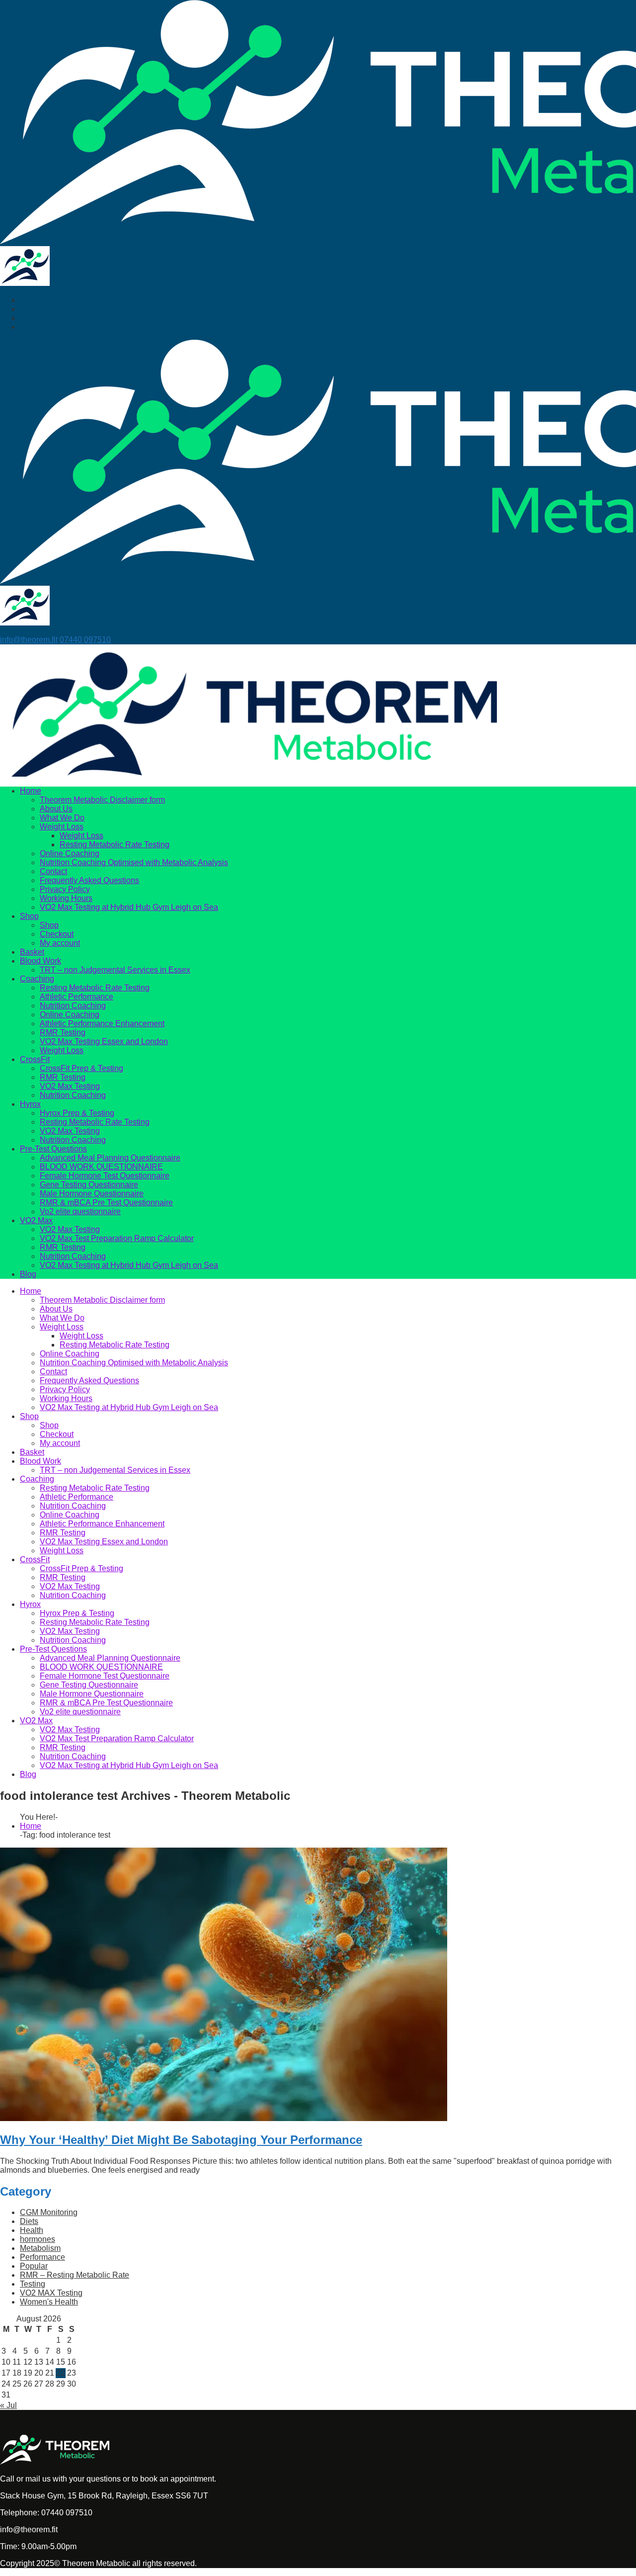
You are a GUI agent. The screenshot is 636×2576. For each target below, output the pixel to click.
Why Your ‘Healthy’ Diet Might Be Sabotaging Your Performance (181, 2140)
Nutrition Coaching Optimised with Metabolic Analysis (134, 862)
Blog (28, 1274)
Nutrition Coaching (73, 1006)
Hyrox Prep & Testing (77, 1113)
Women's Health (49, 2302)
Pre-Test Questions (53, 1149)
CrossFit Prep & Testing (81, 1068)
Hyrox (30, 1104)
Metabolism (40, 2248)
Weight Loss (62, 827)
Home (31, 791)
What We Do (62, 818)
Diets (29, 2221)
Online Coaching (70, 853)
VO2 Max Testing (70, 1086)
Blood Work (40, 961)
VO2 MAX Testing (51, 2293)
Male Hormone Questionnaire (92, 1194)
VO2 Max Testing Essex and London (104, 1041)
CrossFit (35, 1059)
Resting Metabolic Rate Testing (115, 844)
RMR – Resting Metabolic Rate (75, 2275)
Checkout (57, 934)
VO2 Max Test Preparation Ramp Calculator (117, 1238)
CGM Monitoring (49, 2212)
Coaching (37, 979)
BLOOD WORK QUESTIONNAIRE (101, 1167)
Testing (33, 2284)
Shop (29, 916)
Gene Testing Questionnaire (89, 1185)
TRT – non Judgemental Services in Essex (115, 970)
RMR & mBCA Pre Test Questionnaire (106, 1202)
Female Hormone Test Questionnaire (105, 1176)
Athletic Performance (77, 997)
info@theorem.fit (29, 640)
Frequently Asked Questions (89, 880)
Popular (34, 2266)
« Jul (8, 2405)
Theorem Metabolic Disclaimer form (102, 800)
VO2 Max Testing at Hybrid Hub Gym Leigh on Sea (129, 907)
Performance (42, 2257)
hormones (38, 2239)
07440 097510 (85, 640)
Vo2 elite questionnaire (80, 1211)
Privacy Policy (65, 889)
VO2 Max (36, 1220)
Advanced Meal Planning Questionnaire (110, 1158)
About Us (56, 809)
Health (32, 2230)
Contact (53, 871)
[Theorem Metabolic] (25, 283)
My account (60, 943)
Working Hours (66, 898)
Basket (32, 952)
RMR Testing (63, 1032)
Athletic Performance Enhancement (102, 1023)
